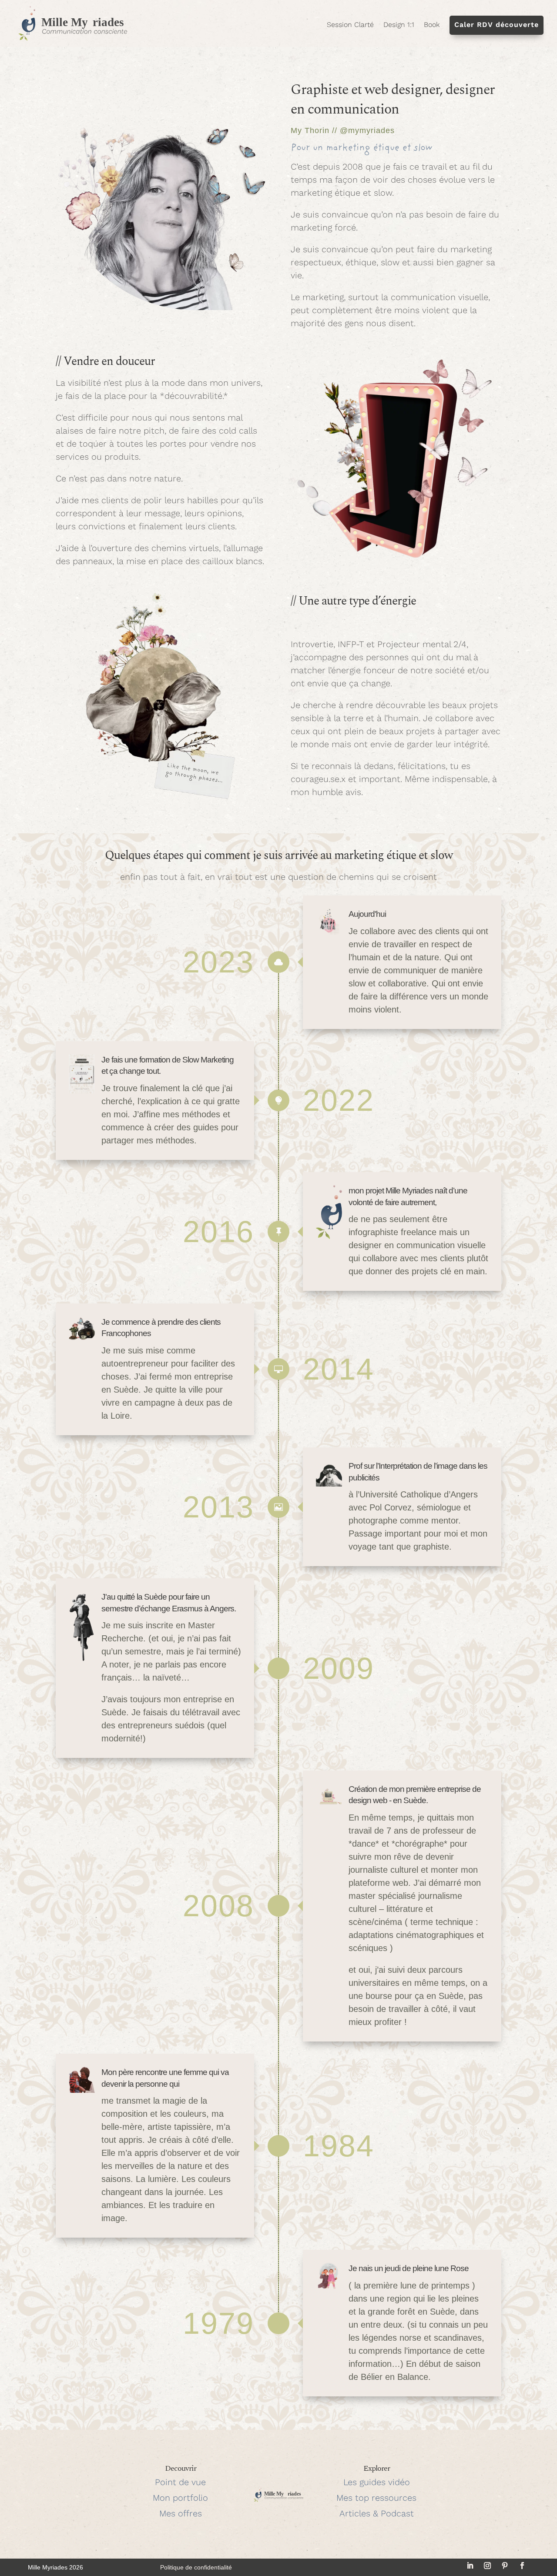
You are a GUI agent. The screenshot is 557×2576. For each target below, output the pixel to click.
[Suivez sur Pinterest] (505, 2566)
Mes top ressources (376, 2498)
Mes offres (181, 2513)
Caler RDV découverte (497, 25)
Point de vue (180, 2482)
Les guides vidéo (377, 2482)
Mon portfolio (180, 2498)
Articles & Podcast (377, 2513)
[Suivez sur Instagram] (487, 2566)
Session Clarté (350, 25)
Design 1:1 (399, 25)
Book (432, 25)
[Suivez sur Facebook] (522, 2566)
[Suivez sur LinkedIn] (470, 2566)
